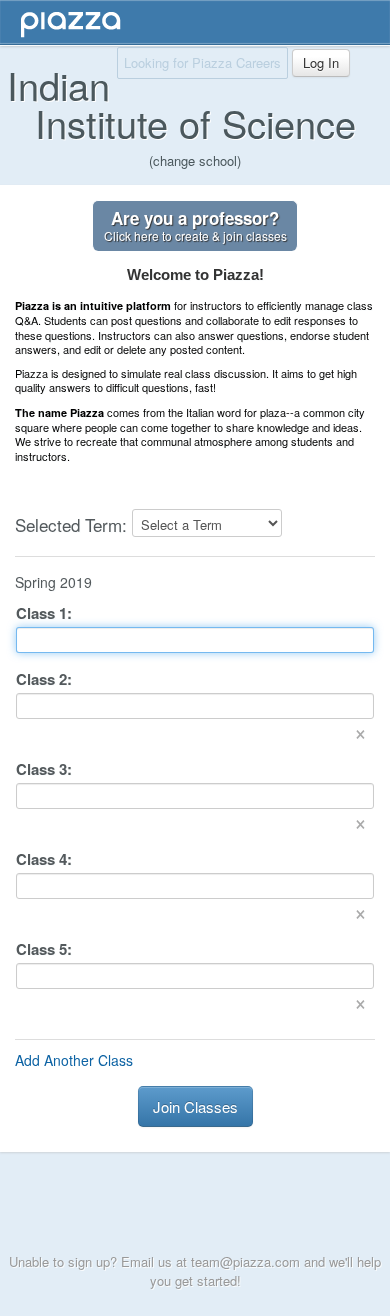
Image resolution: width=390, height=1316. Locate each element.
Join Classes (195, 1106)
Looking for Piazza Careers (202, 62)
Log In (321, 62)
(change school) (195, 160)
